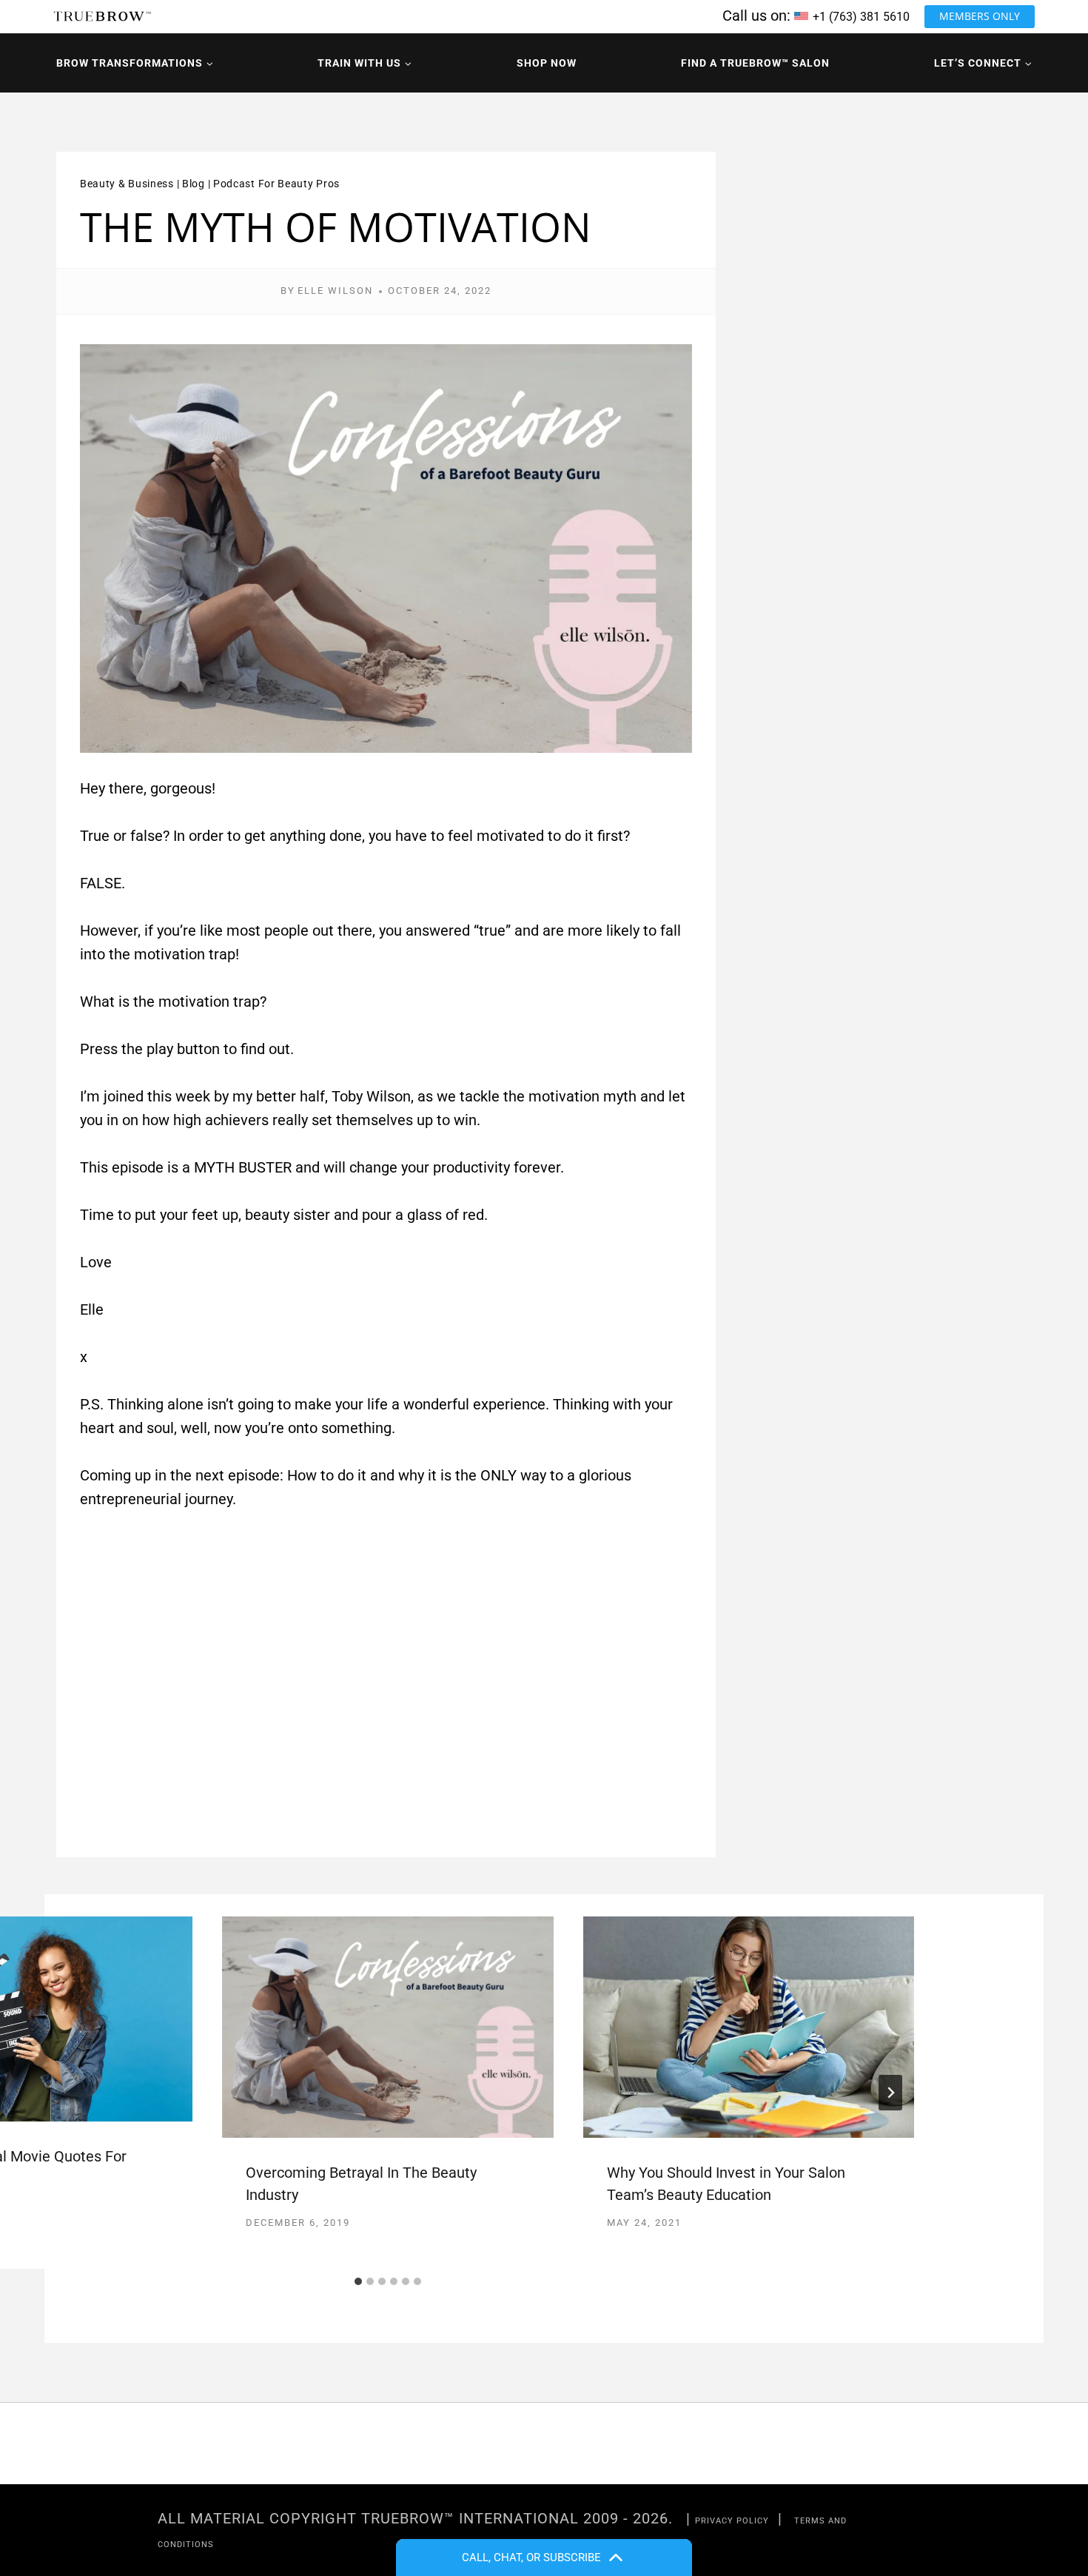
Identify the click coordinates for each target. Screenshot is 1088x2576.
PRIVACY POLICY (732, 2521)
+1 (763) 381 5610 (861, 17)
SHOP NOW (547, 63)
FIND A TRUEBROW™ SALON (755, 63)
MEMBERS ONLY (980, 16)
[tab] (358, 2281)
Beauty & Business (127, 184)
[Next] (890, 2093)
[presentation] (387, 2027)
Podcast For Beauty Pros (276, 184)
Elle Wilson (335, 291)
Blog (194, 184)
